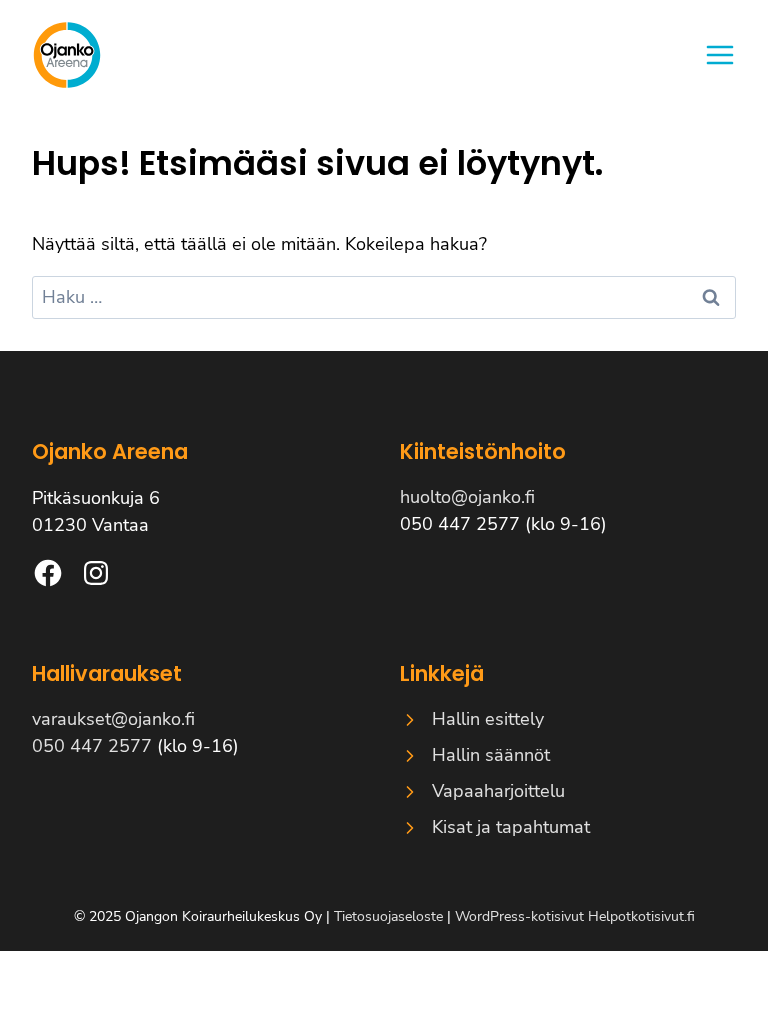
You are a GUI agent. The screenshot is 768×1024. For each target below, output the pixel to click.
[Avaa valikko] (720, 55)
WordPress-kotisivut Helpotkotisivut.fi (575, 916)
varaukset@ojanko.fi (113, 719)
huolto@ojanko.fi (467, 497)
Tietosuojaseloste (388, 916)
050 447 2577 (92, 746)
